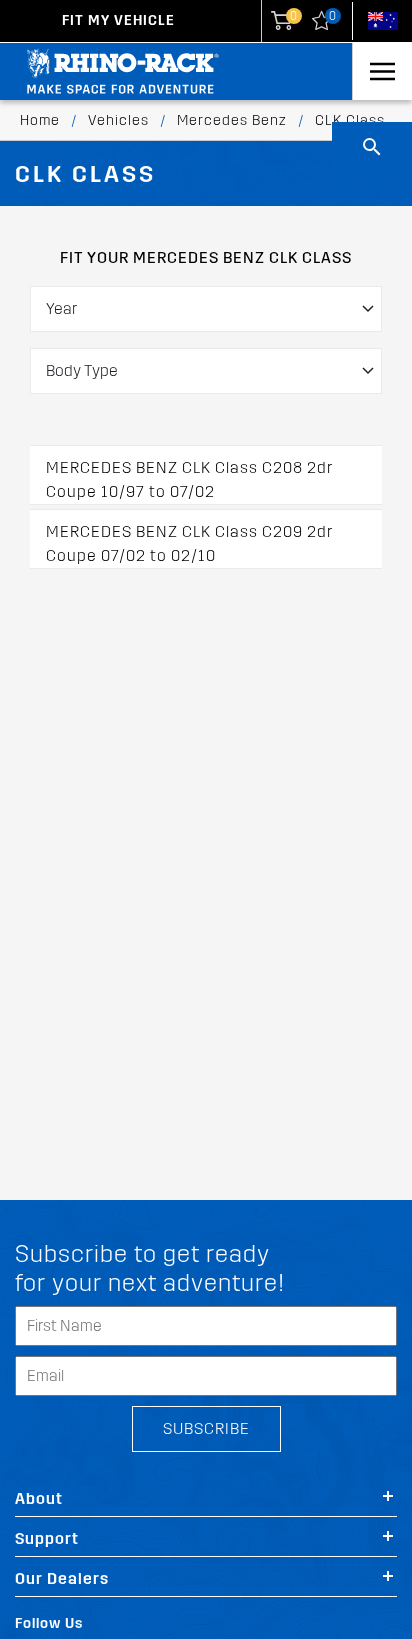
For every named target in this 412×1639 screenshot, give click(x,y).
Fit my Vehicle (118, 20)
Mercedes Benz (232, 120)
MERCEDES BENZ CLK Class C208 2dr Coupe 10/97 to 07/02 (189, 479)
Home (40, 120)
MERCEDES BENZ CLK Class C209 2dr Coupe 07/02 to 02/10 (189, 543)
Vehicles (118, 120)
